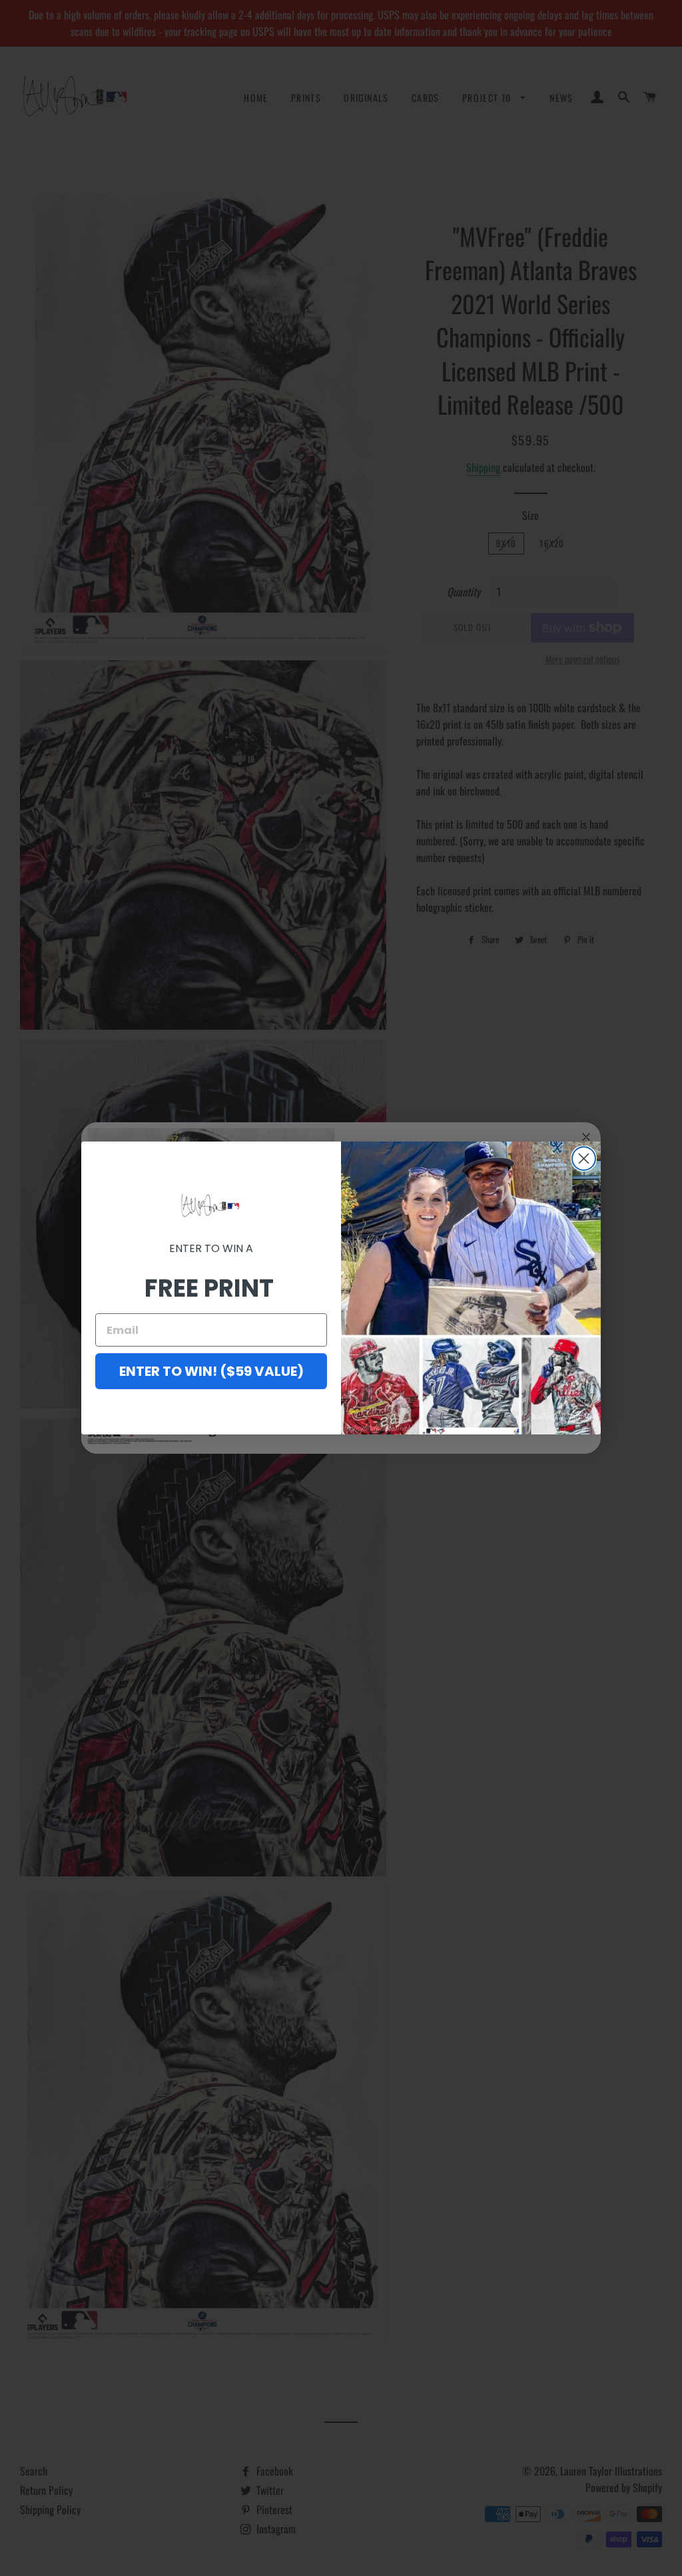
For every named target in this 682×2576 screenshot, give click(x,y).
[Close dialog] (584, 1159)
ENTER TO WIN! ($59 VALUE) (211, 1371)
